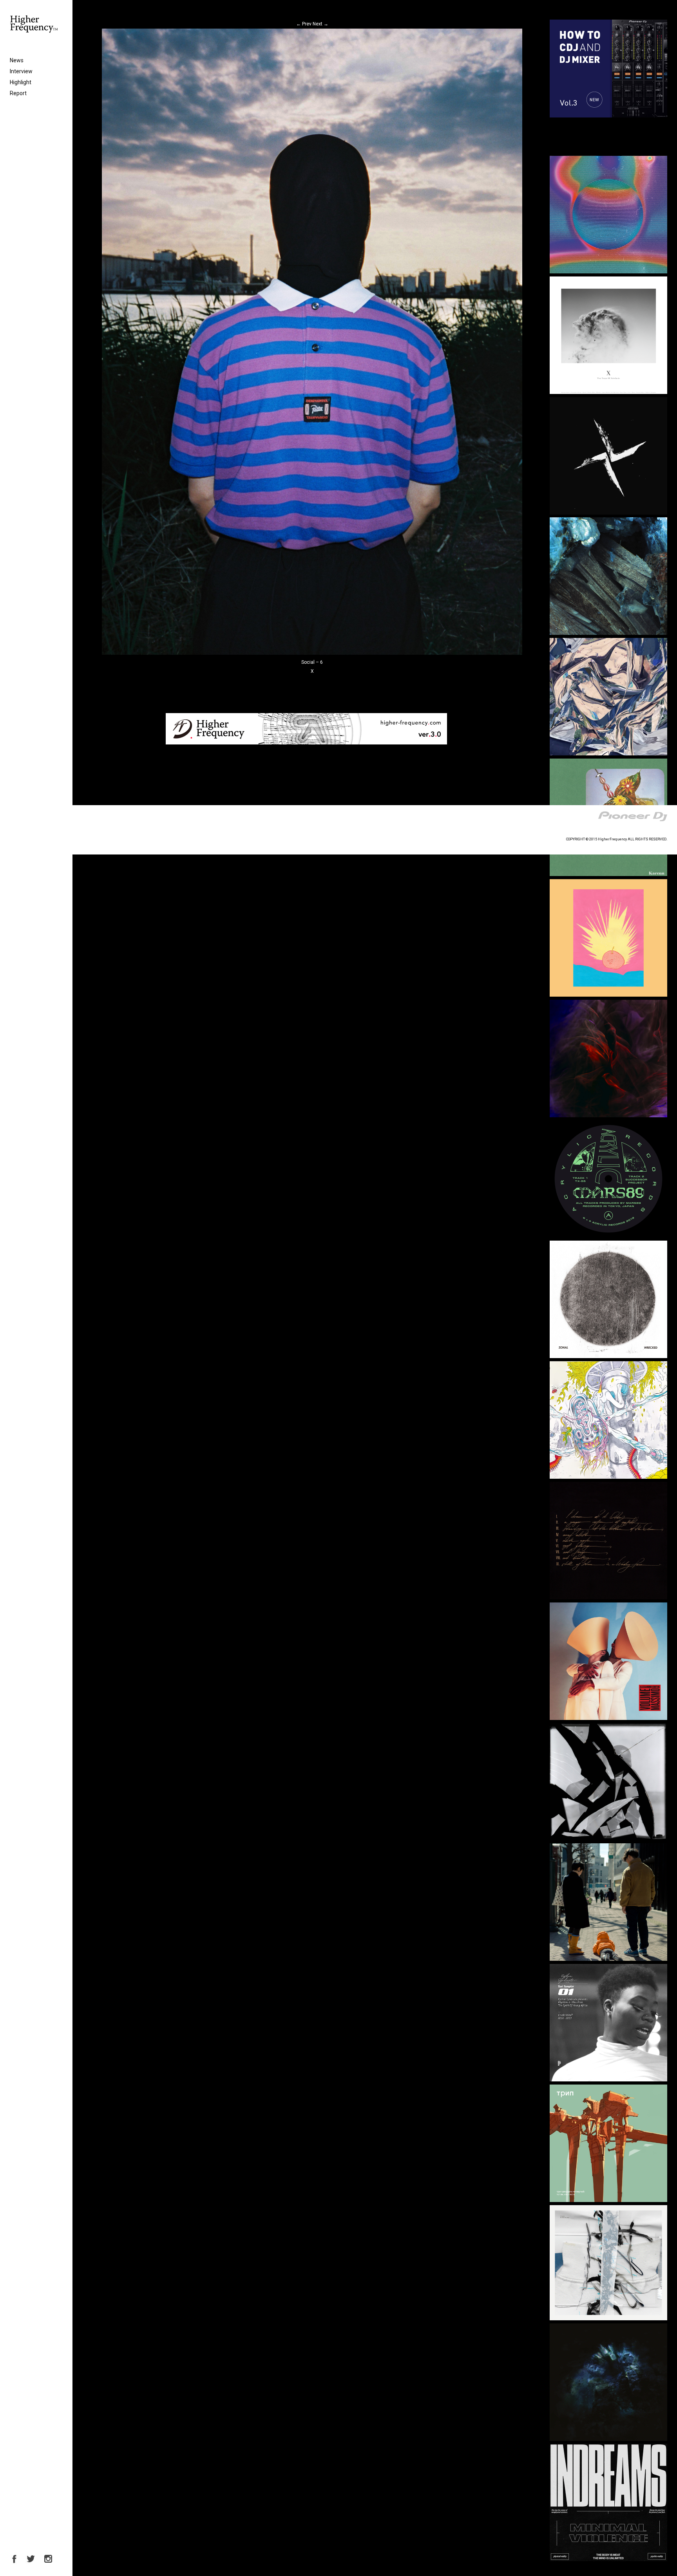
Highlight (21, 82)
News (17, 60)
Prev (304, 24)
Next (320, 24)
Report (18, 93)
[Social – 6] (312, 653)
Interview (21, 71)
